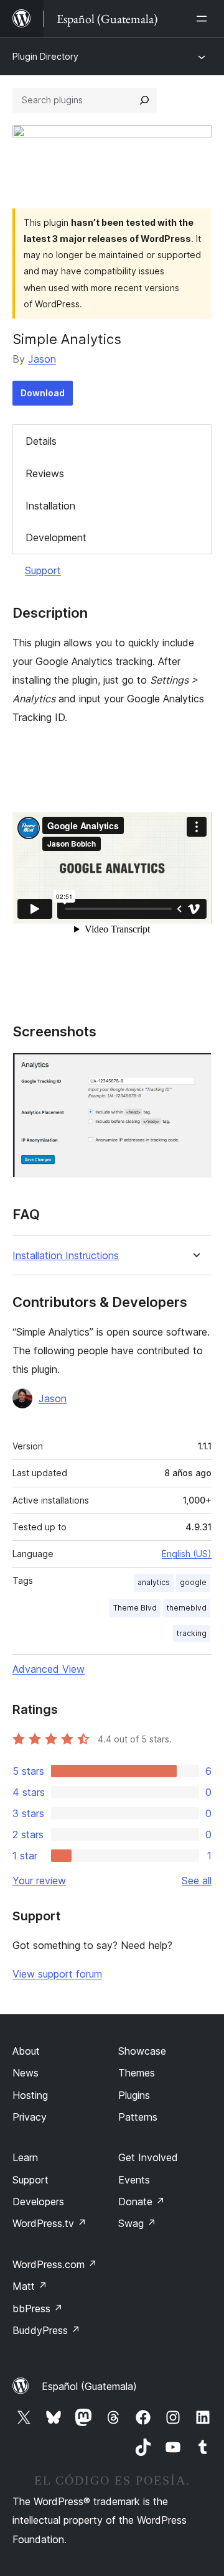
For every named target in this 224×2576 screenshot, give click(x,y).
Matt (30, 2286)
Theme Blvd (135, 1608)
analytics (154, 1582)
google (193, 1582)
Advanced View (49, 1669)
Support (43, 570)
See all (197, 1881)
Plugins (134, 2095)
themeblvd (187, 1608)
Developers (38, 2202)
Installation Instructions (66, 1256)
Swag (137, 2223)
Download (43, 393)
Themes (137, 2073)
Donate (142, 2202)
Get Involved (148, 2157)
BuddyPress (46, 2330)
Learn (25, 2157)
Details (41, 441)
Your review (39, 1881)
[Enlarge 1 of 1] (195, 1069)
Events (134, 2180)
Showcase (142, 2051)
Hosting (30, 2095)
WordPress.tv (49, 2223)
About (26, 2051)
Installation (50, 506)
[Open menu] (204, 19)
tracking (192, 1633)
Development (56, 537)
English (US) (187, 1554)
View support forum (57, 1974)
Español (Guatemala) (89, 2386)
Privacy (30, 2117)
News (26, 2073)
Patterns (138, 2117)
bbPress (38, 2309)
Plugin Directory (45, 56)
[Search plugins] (144, 100)
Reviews (45, 473)
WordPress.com (55, 2264)
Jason (42, 359)
